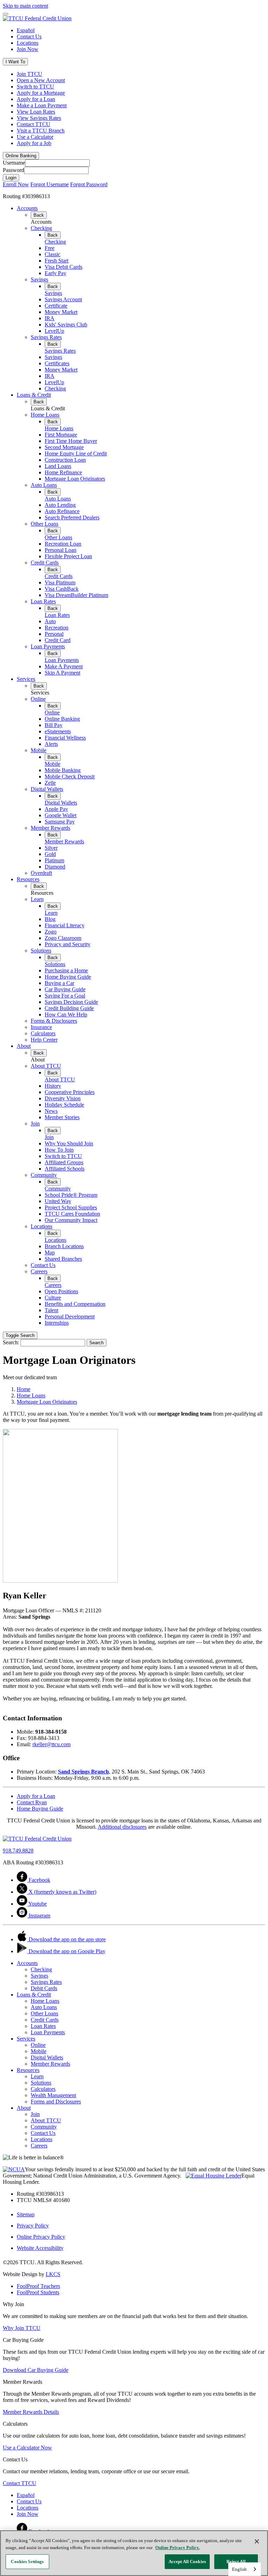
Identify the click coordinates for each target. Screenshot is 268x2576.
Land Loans (58, 466)
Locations (28, 43)
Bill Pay (54, 725)
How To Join (59, 1150)
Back (39, 215)
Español (26, 30)
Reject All (236, 2561)
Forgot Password (89, 184)
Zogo (51, 932)
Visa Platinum (60, 582)
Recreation (57, 628)
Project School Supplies (71, 1207)
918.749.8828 (18, 1851)
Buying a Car (59, 983)
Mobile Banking (63, 770)
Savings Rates (46, 337)
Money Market (61, 312)
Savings (39, 279)
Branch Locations (64, 1246)
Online (38, 699)
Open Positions (61, 1291)
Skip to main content (25, 6)
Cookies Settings (27, 2561)
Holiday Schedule (64, 1105)
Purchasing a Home (66, 970)
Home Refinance (63, 472)
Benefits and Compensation (75, 1304)
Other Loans (44, 524)
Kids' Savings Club (66, 325)
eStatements (58, 731)
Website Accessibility (40, 2248)
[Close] (257, 2541)
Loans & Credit (34, 395)
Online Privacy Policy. (177, 2548)
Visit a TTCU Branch (41, 131)
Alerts (51, 744)
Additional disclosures (122, 1827)
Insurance (41, 1027)
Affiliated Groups (64, 1162)
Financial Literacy (65, 925)
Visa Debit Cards (64, 267)
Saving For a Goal (65, 996)
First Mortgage (61, 435)
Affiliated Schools (65, 1169)
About (24, 1046)
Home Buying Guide (68, 977)
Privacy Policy (33, 2226)
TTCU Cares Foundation (72, 1214)
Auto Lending (60, 505)
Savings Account (63, 299)
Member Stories (62, 1117)
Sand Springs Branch (83, 1772)
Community (44, 1175)
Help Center (44, 1040)
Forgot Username (50, 184)
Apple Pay (56, 809)
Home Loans (45, 415)
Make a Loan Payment (42, 105)
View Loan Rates (36, 112)
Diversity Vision (63, 1098)
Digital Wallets (47, 789)
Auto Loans (44, 485)
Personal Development (70, 1316)
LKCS (53, 2274)
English (239, 2569)
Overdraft (41, 873)
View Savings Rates (39, 118)
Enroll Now (16, 184)
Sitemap (26, 2214)
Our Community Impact (71, 1220)
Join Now (28, 49)
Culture (53, 1298)
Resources (28, 879)
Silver (51, 848)
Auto (50, 621)
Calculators (43, 1033)
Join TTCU (29, 74)
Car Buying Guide (65, 989)
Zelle (50, 783)
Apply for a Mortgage (41, 93)
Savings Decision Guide (71, 1002)
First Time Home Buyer (71, 441)
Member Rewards (50, 828)
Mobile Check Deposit (70, 776)
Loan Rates (43, 601)
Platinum (54, 860)
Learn (37, 899)
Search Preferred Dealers (72, 517)
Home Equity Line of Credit (76, 454)
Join (35, 1124)
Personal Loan (61, 550)
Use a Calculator (35, 137)
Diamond (55, 867)
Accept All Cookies (187, 2561)
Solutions (41, 951)
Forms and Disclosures (56, 2102)
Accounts (27, 208)
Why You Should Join (69, 1143)
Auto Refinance (62, 511)
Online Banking (62, 719)
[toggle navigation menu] (6, 14)
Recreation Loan (63, 544)
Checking (41, 228)
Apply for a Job (34, 143)
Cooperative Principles (70, 1092)
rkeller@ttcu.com (51, 1744)
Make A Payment (64, 666)
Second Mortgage (64, 447)
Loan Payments (48, 646)
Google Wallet (61, 815)
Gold (50, 854)
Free (50, 248)
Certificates (57, 363)
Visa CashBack (62, 589)
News (51, 1111)
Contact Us (29, 37)
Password (13, 170)
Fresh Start (57, 261)
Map (50, 1253)
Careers (39, 1271)
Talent (51, 1310)
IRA (50, 318)
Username (14, 163)
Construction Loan (65, 460)
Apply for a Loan (36, 99)
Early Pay (55, 273)
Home (24, 1389)
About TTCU (46, 1066)
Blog (50, 919)
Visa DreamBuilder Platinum (76, 595)
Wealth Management (53, 2095)
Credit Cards (45, 563)
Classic (53, 254)
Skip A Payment (62, 673)
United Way (58, 1201)
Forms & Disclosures (54, 1021)
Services (26, 679)
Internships (57, 1323)
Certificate (56, 306)
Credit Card (58, 640)
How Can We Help (66, 1014)
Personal (54, 634)
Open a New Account (41, 80)
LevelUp (54, 331)
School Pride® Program (71, 1195)
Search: (11, 1342)
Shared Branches (63, 1259)
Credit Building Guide (69, 1008)
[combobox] (245, 2569)
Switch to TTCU (35, 87)
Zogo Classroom (63, 938)
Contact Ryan (32, 1802)
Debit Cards (44, 1988)
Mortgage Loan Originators (75, 479)
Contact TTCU (33, 124)
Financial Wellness (65, 738)
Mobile (39, 750)
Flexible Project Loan (68, 556)
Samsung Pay (60, 822)
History (53, 1086)
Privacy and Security (68, 944)
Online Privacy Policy (41, 2237)
